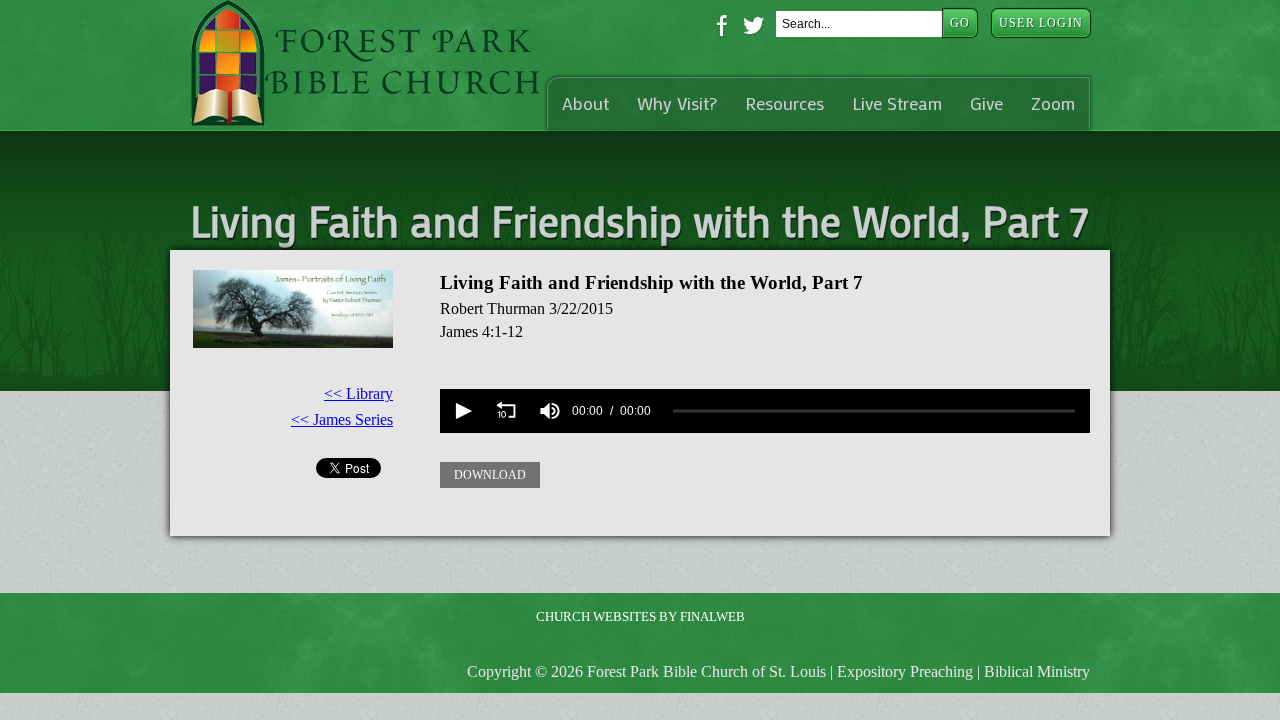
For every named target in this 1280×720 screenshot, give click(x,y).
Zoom (1053, 103)
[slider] (874, 411)
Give (986, 103)
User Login (1041, 23)
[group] (550, 411)
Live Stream (897, 103)
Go (960, 23)
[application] (765, 411)
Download (490, 475)
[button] (462, 411)
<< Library (358, 393)
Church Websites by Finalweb (640, 616)
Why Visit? (677, 103)
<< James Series (342, 419)
